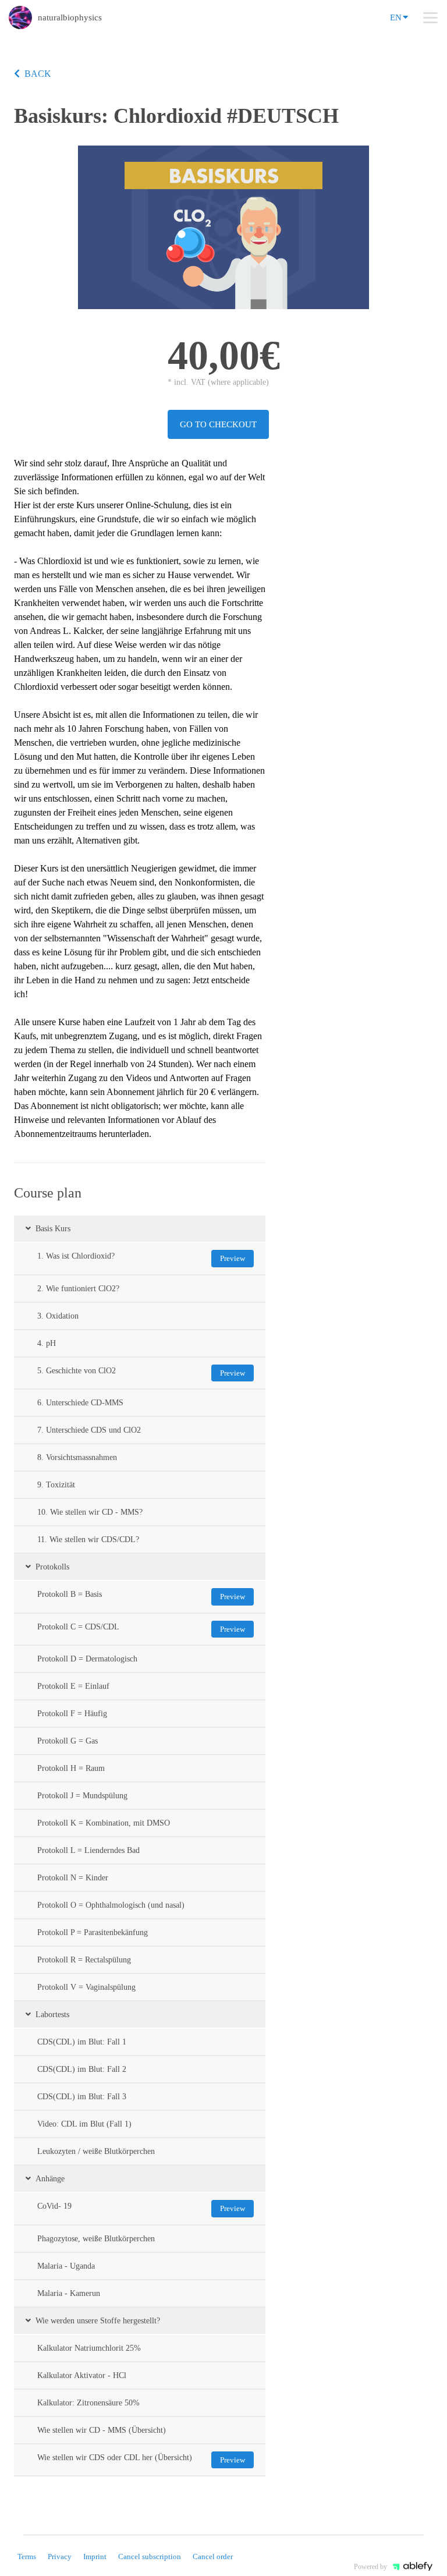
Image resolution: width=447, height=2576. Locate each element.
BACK (38, 74)
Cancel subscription (150, 2556)
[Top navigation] (430, 17)
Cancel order (213, 2556)
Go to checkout (218, 424)
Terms (27, 2556)
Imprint (95, 2556)
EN (396, 17)
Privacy (60, 2556)
